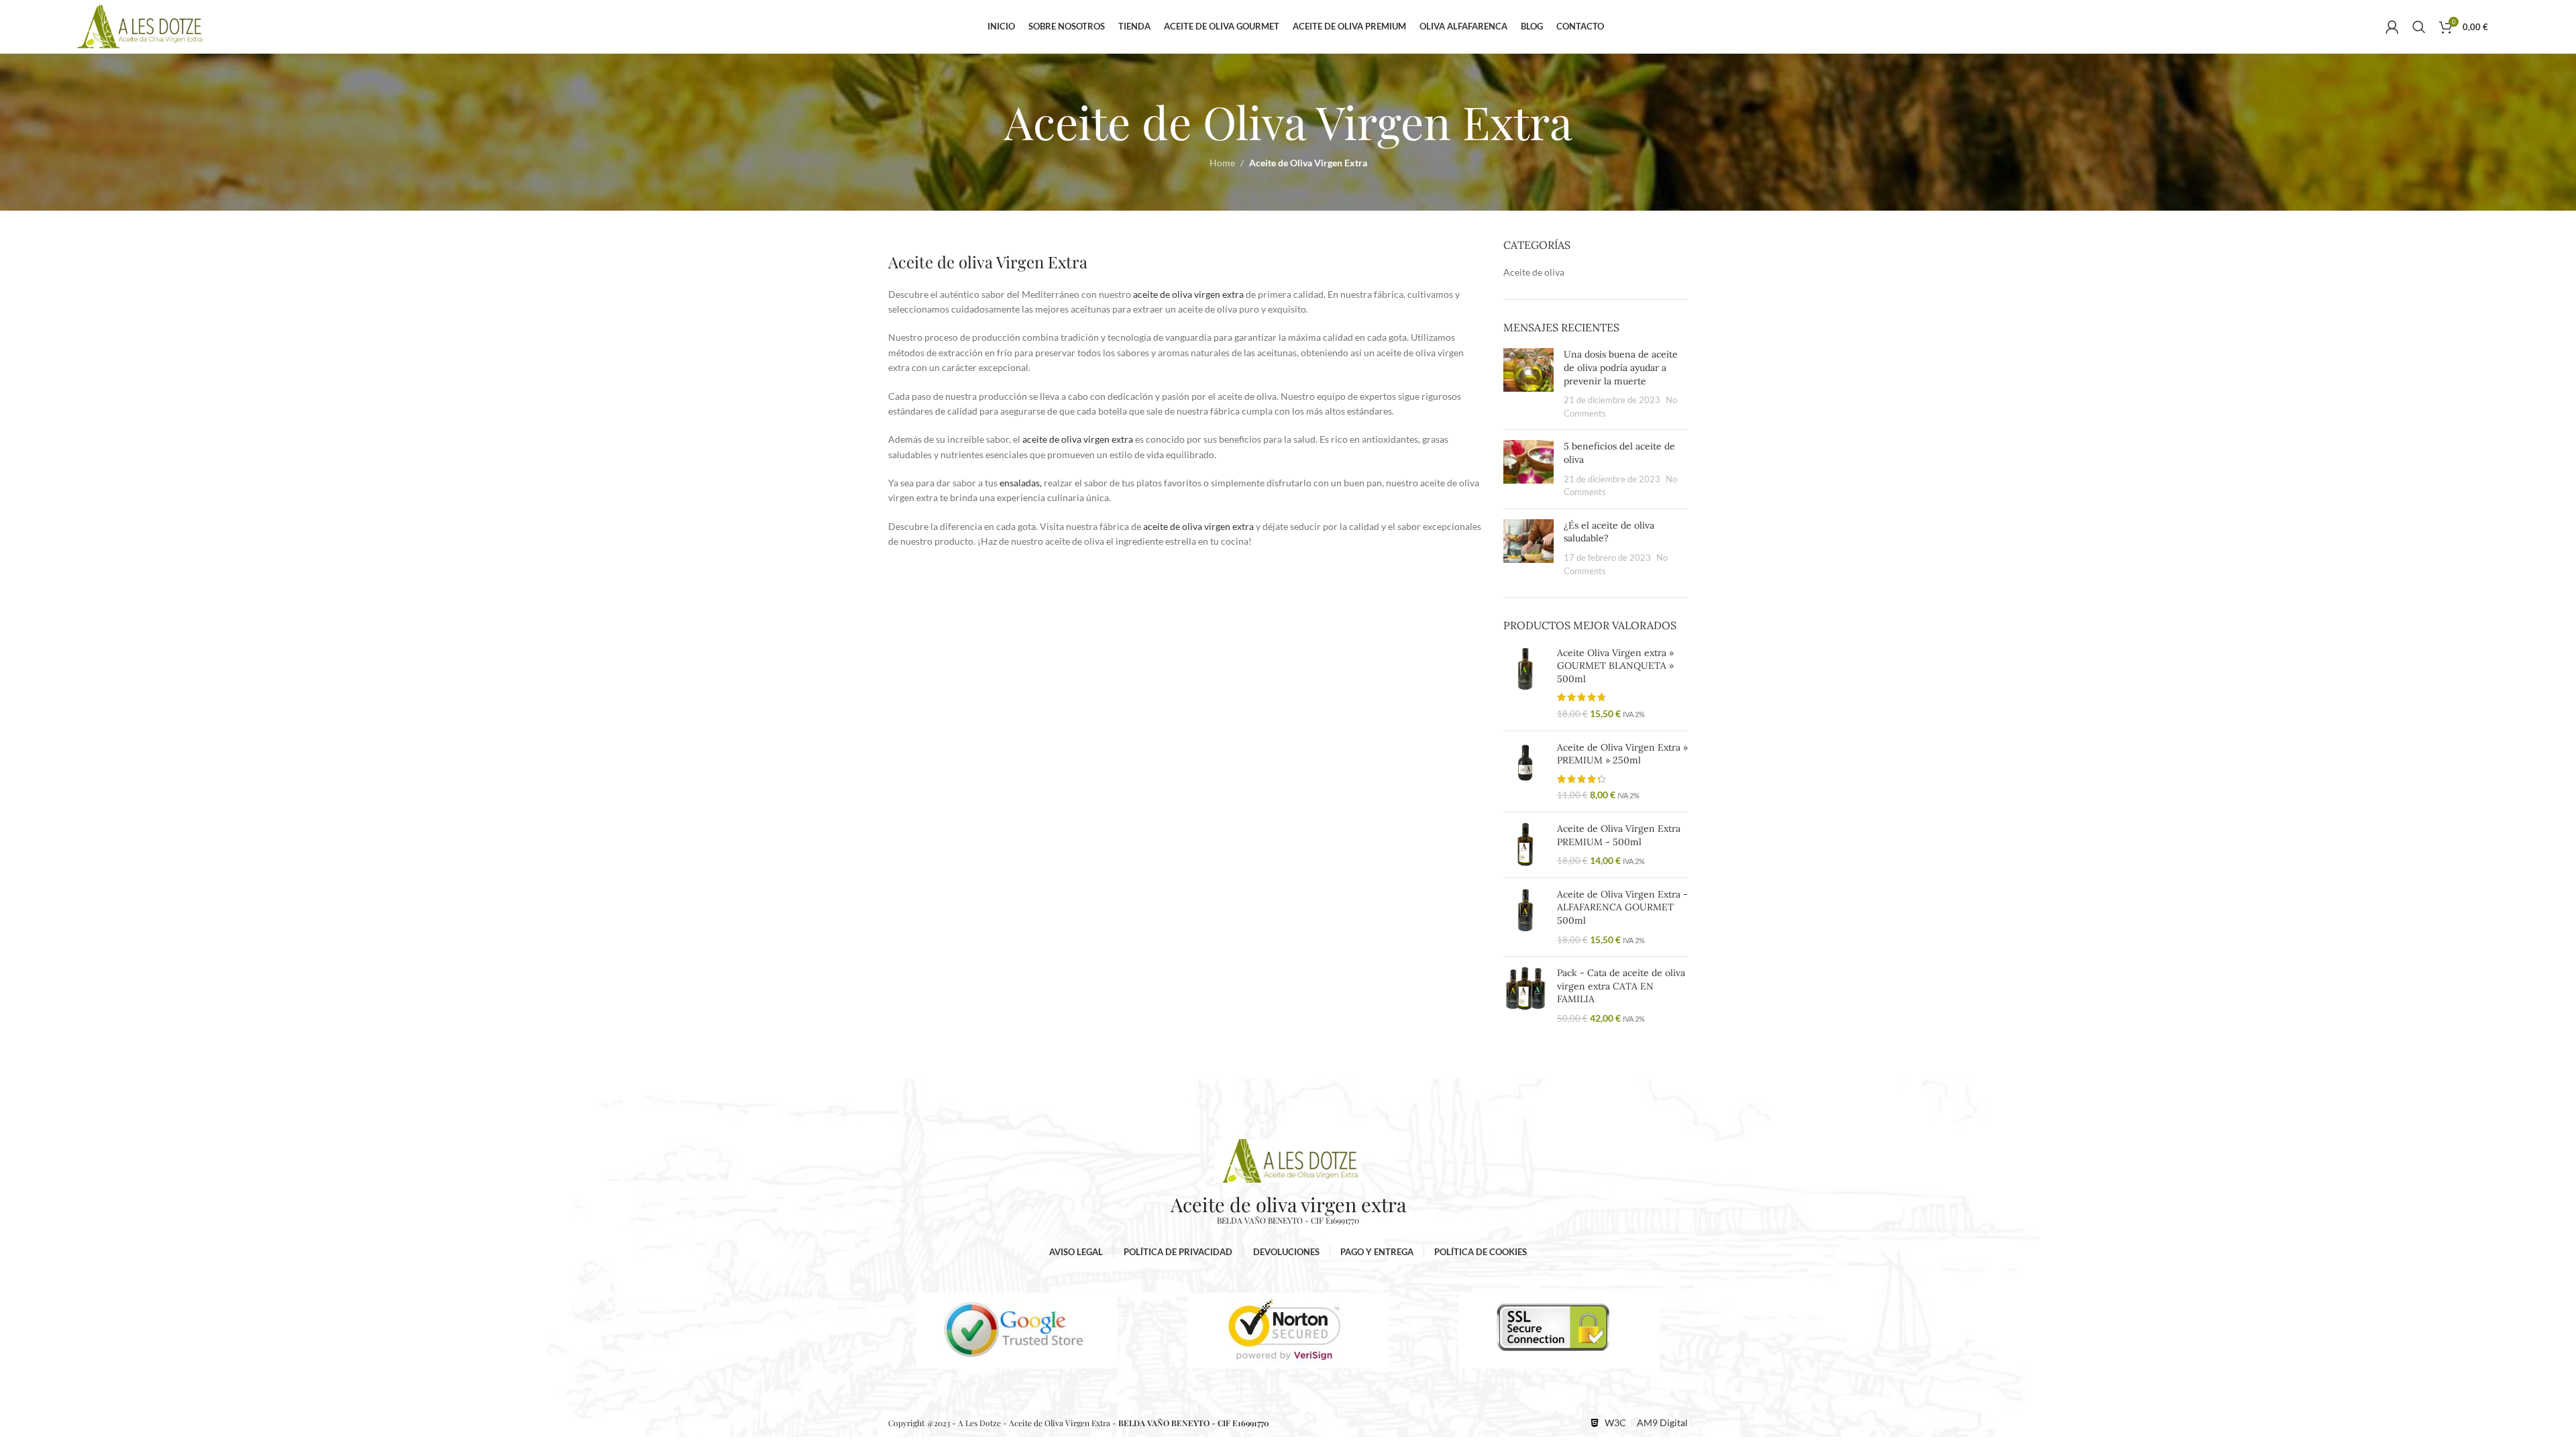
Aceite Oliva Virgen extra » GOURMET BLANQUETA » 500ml (1615, 666)
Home (1222, 163)
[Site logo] (140, 26)
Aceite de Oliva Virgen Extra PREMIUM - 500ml (1619, 835)
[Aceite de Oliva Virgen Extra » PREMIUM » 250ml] (1525, 771)
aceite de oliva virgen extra (1188, 294)
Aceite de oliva (1534, 272)
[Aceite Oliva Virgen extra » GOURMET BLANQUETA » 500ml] (1525, 684)
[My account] (2392, 27)
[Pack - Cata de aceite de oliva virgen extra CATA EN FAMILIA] (1525, 996)
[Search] (2419, 27)
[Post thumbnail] (1528, 384)
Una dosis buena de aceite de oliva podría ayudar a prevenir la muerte (1621, 367)
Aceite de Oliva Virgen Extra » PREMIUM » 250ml (1622, 754)
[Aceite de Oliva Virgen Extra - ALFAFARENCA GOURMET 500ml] (1525, 917)
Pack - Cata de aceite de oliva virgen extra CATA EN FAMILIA (1621, 986)
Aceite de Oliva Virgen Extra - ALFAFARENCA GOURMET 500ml (1622, 907)
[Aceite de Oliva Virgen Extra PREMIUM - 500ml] (1525, 845)
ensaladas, (1020, 483)
